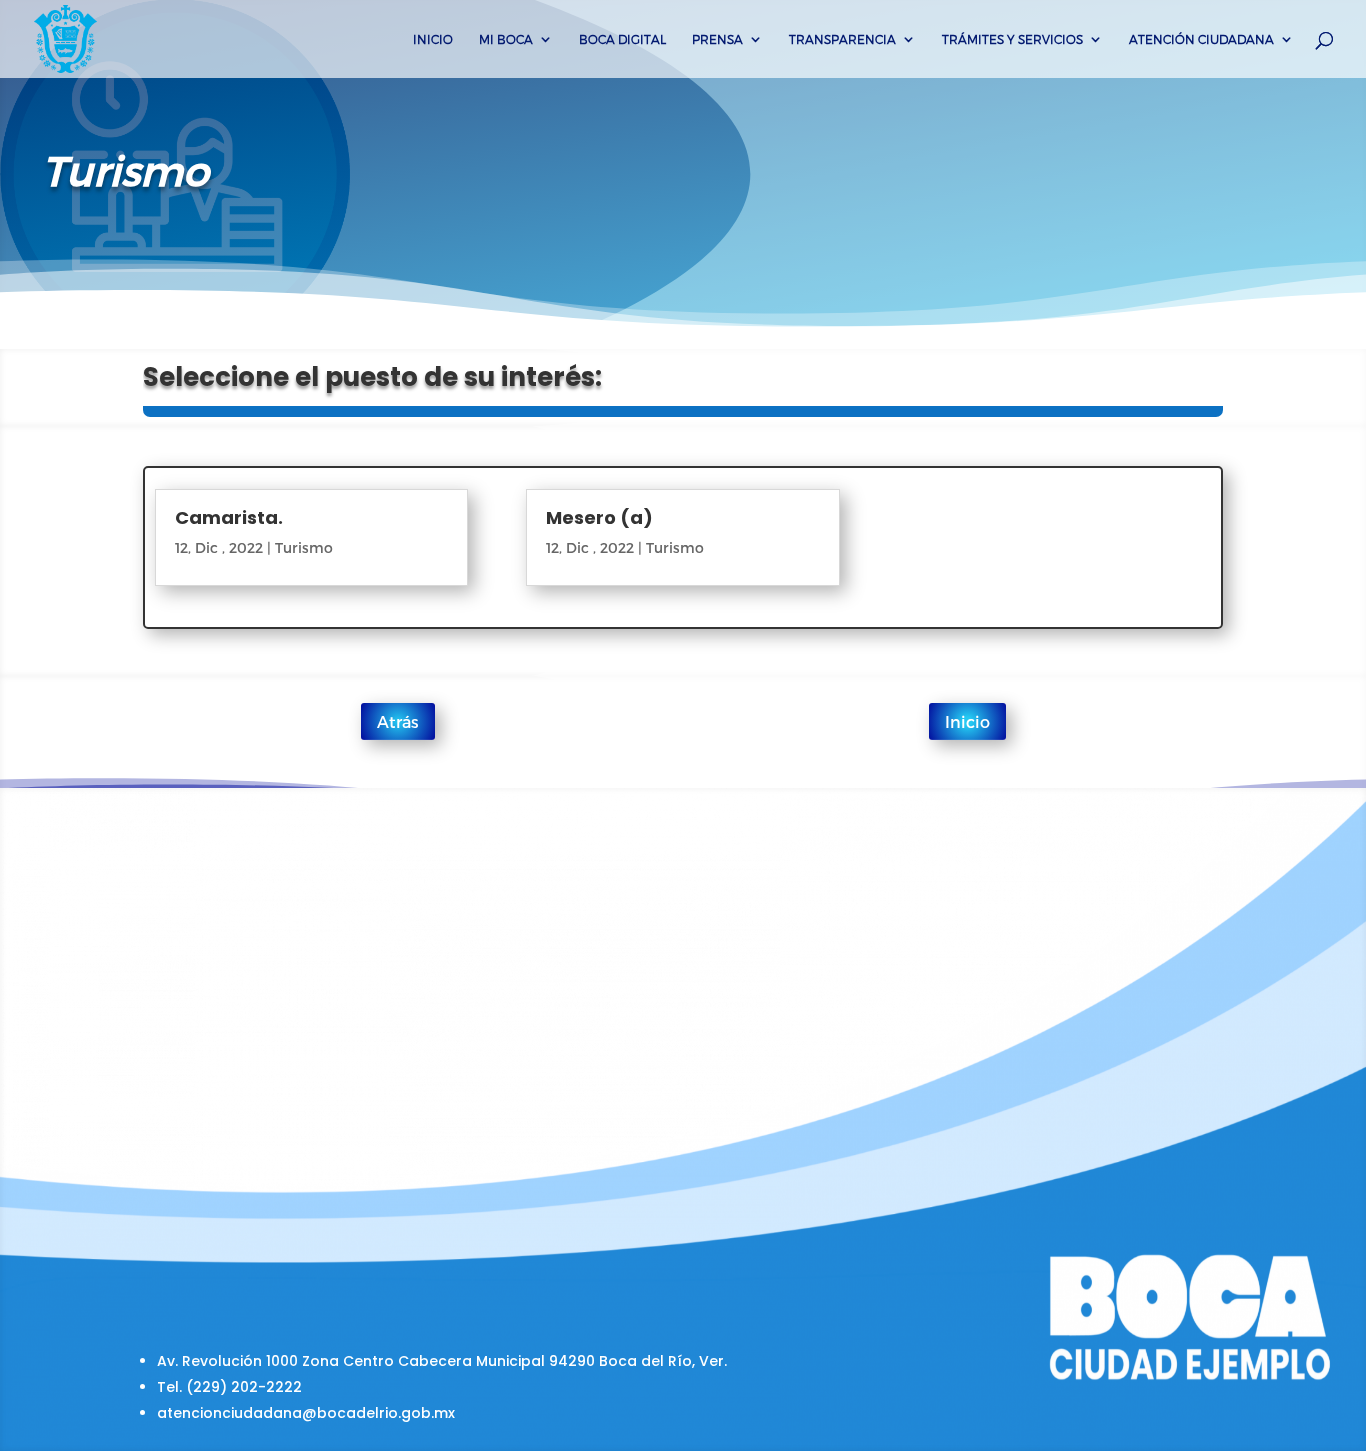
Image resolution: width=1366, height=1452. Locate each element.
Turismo (304, 547)
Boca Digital (622, 39)
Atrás (398, 721)
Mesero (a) (599, 517)
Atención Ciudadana (1201, 39)
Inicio (433, 39)
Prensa (717, 39)
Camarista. (229, 517)
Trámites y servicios (1012, 39)
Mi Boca (506, 39)
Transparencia (842, 39)
